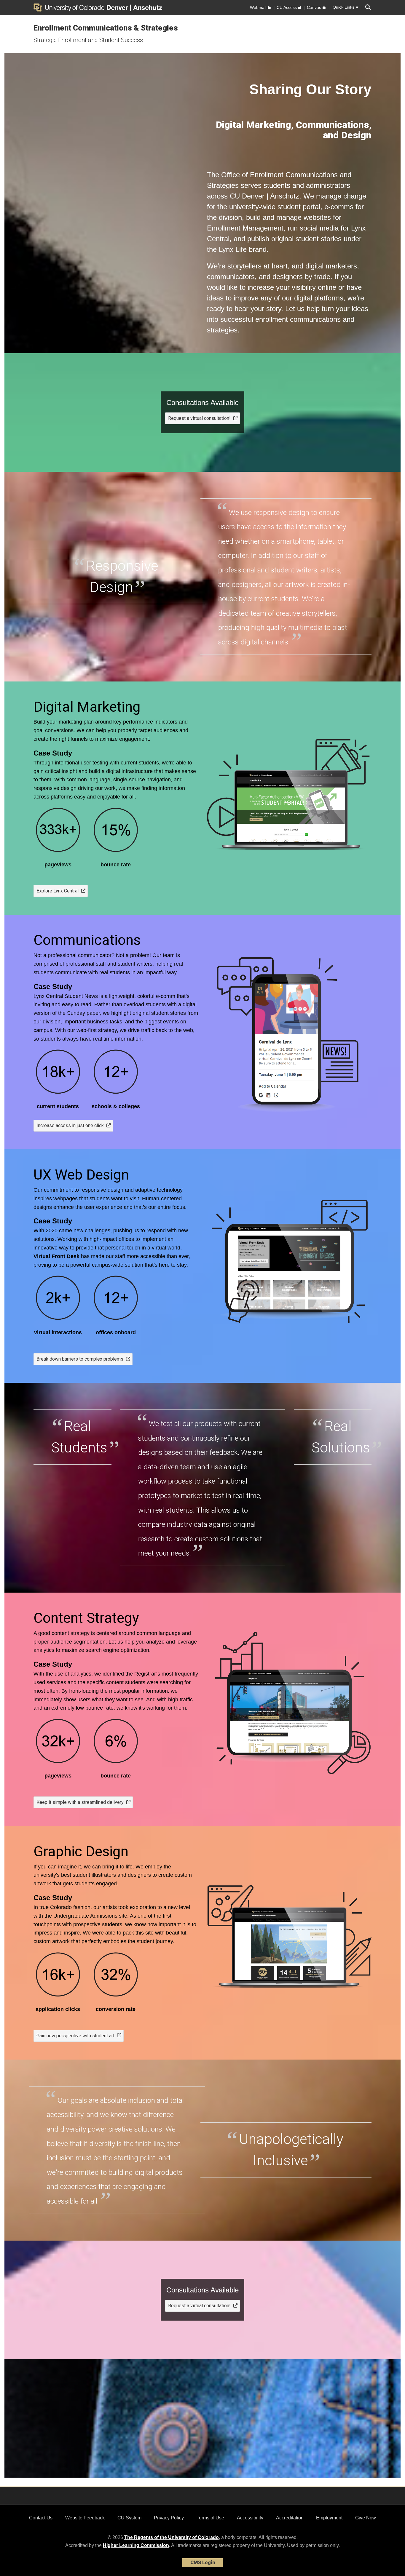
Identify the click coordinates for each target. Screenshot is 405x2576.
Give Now (366, 2518)
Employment (329, 2518)
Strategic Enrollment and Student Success (88, 40)
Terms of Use (210, 2518)
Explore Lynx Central (58, 891)
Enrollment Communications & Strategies (106, 28)
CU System (129, 2518)
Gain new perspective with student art (75, 2036)
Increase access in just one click (70, 1125)
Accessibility (250, 2518)
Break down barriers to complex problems (80, 1359)
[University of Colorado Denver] (82, 7)
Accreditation (290, 2518)
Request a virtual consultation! (199, 418)
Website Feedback (85, 2518)
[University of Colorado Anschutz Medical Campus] (148, 7)
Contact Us (41, 2518)
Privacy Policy (169, 2518)
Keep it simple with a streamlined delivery (80, 1802)
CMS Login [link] (203, 2563)
